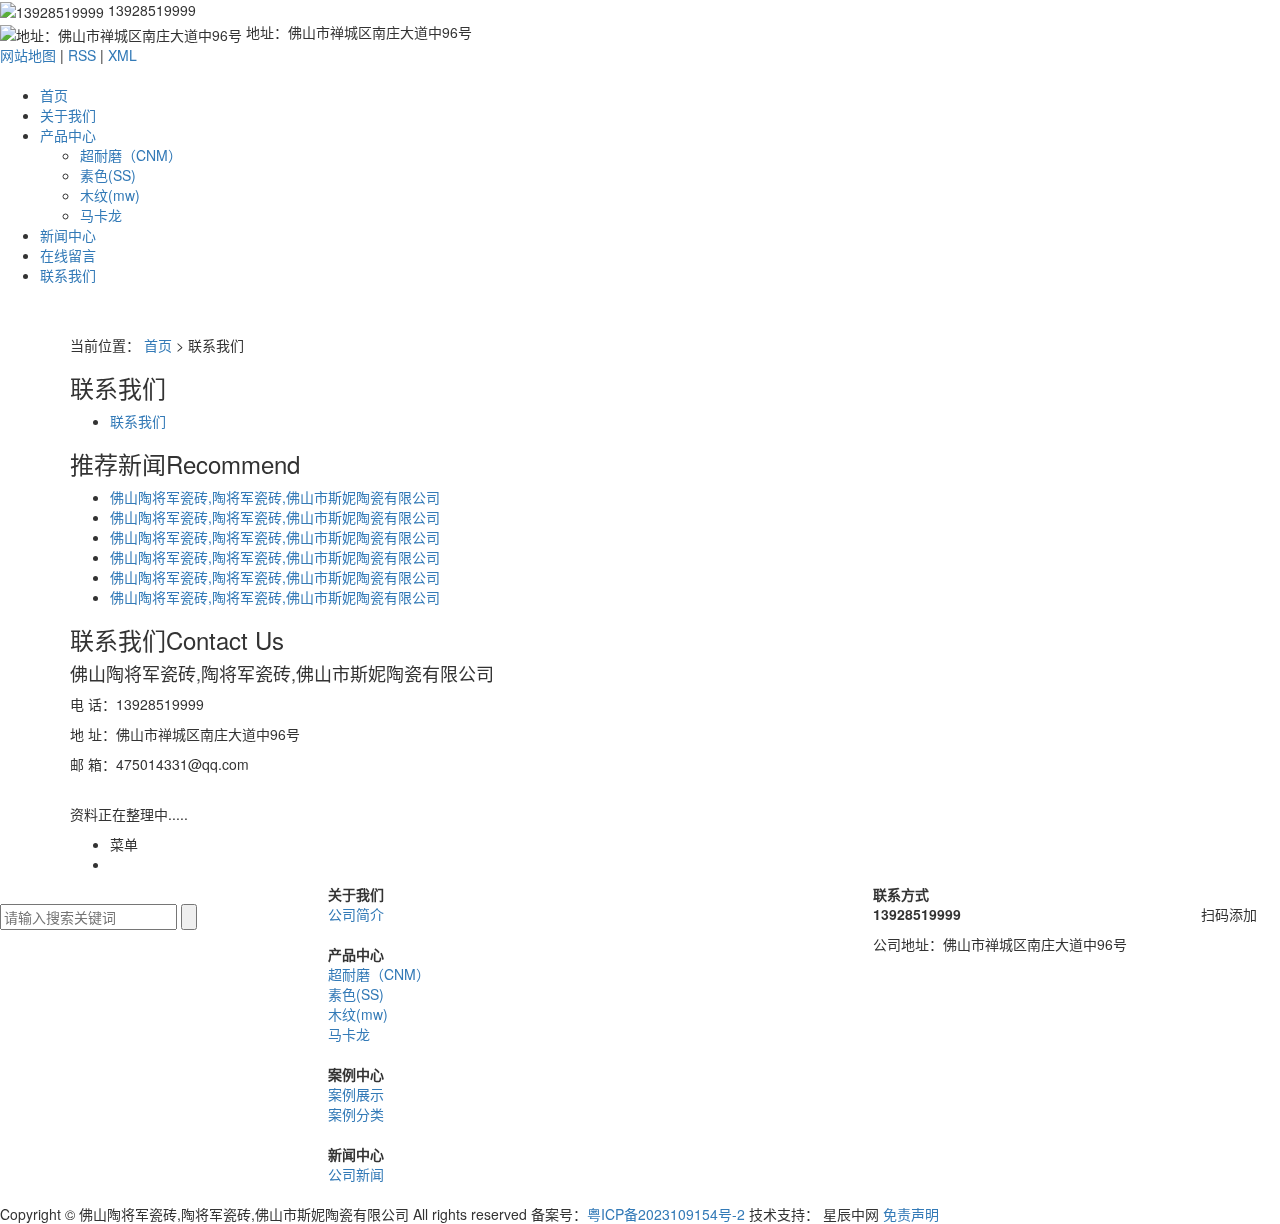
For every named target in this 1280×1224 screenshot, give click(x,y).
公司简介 (356, 914)
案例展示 (356, 1094)
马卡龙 (101, 215)
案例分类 (356, 1114)
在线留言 (68, 255)
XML (122, 55)
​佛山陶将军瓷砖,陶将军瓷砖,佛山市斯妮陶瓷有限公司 (275, 497)
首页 (54, 95)
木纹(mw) (110, 195)
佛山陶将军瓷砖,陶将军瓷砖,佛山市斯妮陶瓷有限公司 (275, 517)
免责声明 (911, 1214)
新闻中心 (68, 235)
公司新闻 (356, 1174)
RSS (82, 55)
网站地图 (28, 55)
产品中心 (68, 135)
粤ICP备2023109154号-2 (666, 1214)
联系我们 (68, 275)
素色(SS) (108, 175)
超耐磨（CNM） (131, 155)
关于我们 (68, 115)
